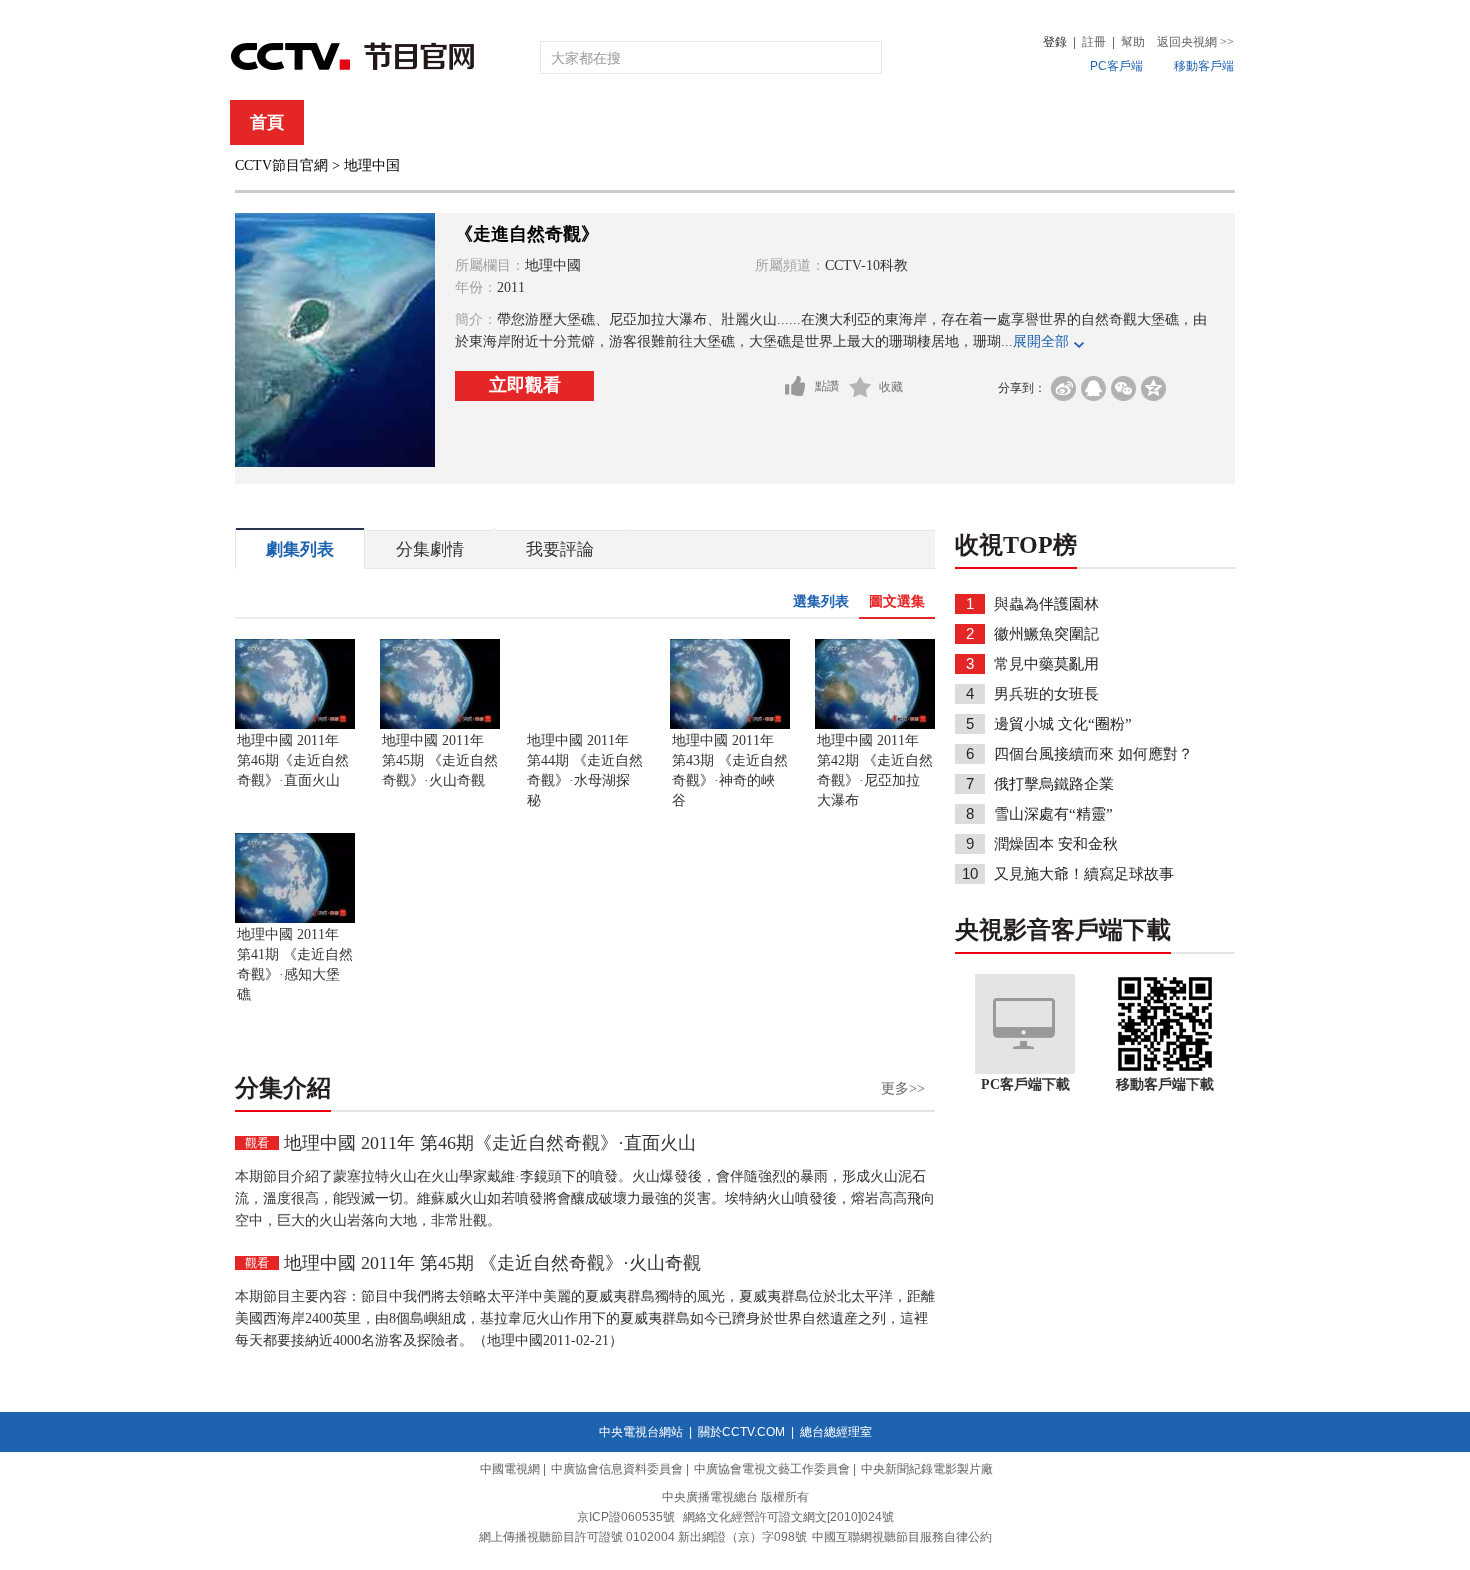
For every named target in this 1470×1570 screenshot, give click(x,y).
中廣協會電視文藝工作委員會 (772, 1469)
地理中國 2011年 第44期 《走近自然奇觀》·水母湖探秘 (585, 770)
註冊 (1094, 42)
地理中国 (372, 165)
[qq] (1093, 388)
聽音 (956, 122)
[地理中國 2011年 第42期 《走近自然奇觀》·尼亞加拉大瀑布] (875, 725)
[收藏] (860, 387)
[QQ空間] (1153, 388)
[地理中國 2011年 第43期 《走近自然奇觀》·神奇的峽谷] (730, 725)
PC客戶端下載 (1025, 1084)
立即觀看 (525, 385)
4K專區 (864, 122)
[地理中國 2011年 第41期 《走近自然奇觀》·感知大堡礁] (295, 919)
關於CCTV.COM (741, 1432)
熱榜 (1037, 122)
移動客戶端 (1204, 66)
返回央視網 (1195, 42)
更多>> (903, 1088)
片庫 (780, 122)
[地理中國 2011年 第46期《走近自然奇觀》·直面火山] (295, 725)
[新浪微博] (1063, 388)
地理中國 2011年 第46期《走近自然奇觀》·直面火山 (293, 760)
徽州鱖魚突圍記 (1046, 634)
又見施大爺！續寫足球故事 (1084, 874)
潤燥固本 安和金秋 (1056, 844)
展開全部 (1041, 341)
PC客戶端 (1116, 66)
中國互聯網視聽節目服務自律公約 (902, 1537)
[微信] (1123, 388)
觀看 (257, 1143)
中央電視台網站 (641, 1432)
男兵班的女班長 (1046, 694)
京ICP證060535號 (626, 1517)
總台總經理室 (836, 1432)
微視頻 (1126, 122)
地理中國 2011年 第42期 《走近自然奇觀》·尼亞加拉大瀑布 (875, 770)
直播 (348, 122)
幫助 (1133, 42)
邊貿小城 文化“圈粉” (1063, 724)
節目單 (437, 122)
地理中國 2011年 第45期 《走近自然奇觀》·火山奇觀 (440, 760)
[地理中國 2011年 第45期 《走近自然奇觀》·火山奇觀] (440, 725)
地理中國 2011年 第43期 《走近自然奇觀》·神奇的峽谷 (730, 770)
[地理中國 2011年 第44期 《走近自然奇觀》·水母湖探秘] (585, 725)
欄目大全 (669, 122)
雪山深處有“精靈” (1053, 814)
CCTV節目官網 (281, 165)
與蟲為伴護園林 (1046, 604)
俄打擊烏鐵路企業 (1054, 784)
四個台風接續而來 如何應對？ (1093, 754)
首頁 (267, 122)
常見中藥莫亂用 (1046, 664)
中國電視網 (510, 1469)
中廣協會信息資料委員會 (617, 1469)
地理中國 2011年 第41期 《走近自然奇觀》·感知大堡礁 (295, 964)
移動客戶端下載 (1165, 1084)
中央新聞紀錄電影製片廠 (927, 1469)
